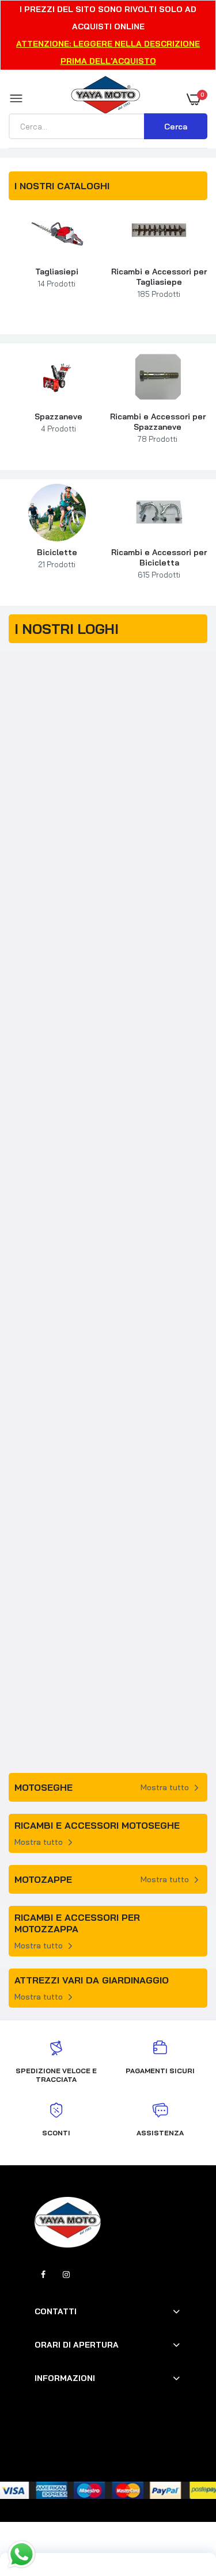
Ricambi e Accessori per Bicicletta (159, 563)
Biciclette (57, 558)
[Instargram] (66, 2275)
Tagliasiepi (57, 277)
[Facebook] (43, 2275)
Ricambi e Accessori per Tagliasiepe (159, 282)
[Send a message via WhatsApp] (22, 2554)
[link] (57, 232)
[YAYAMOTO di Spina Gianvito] (105, 99)
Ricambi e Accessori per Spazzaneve (158, 427)
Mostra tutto (165, 1787)
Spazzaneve (58, 422)
